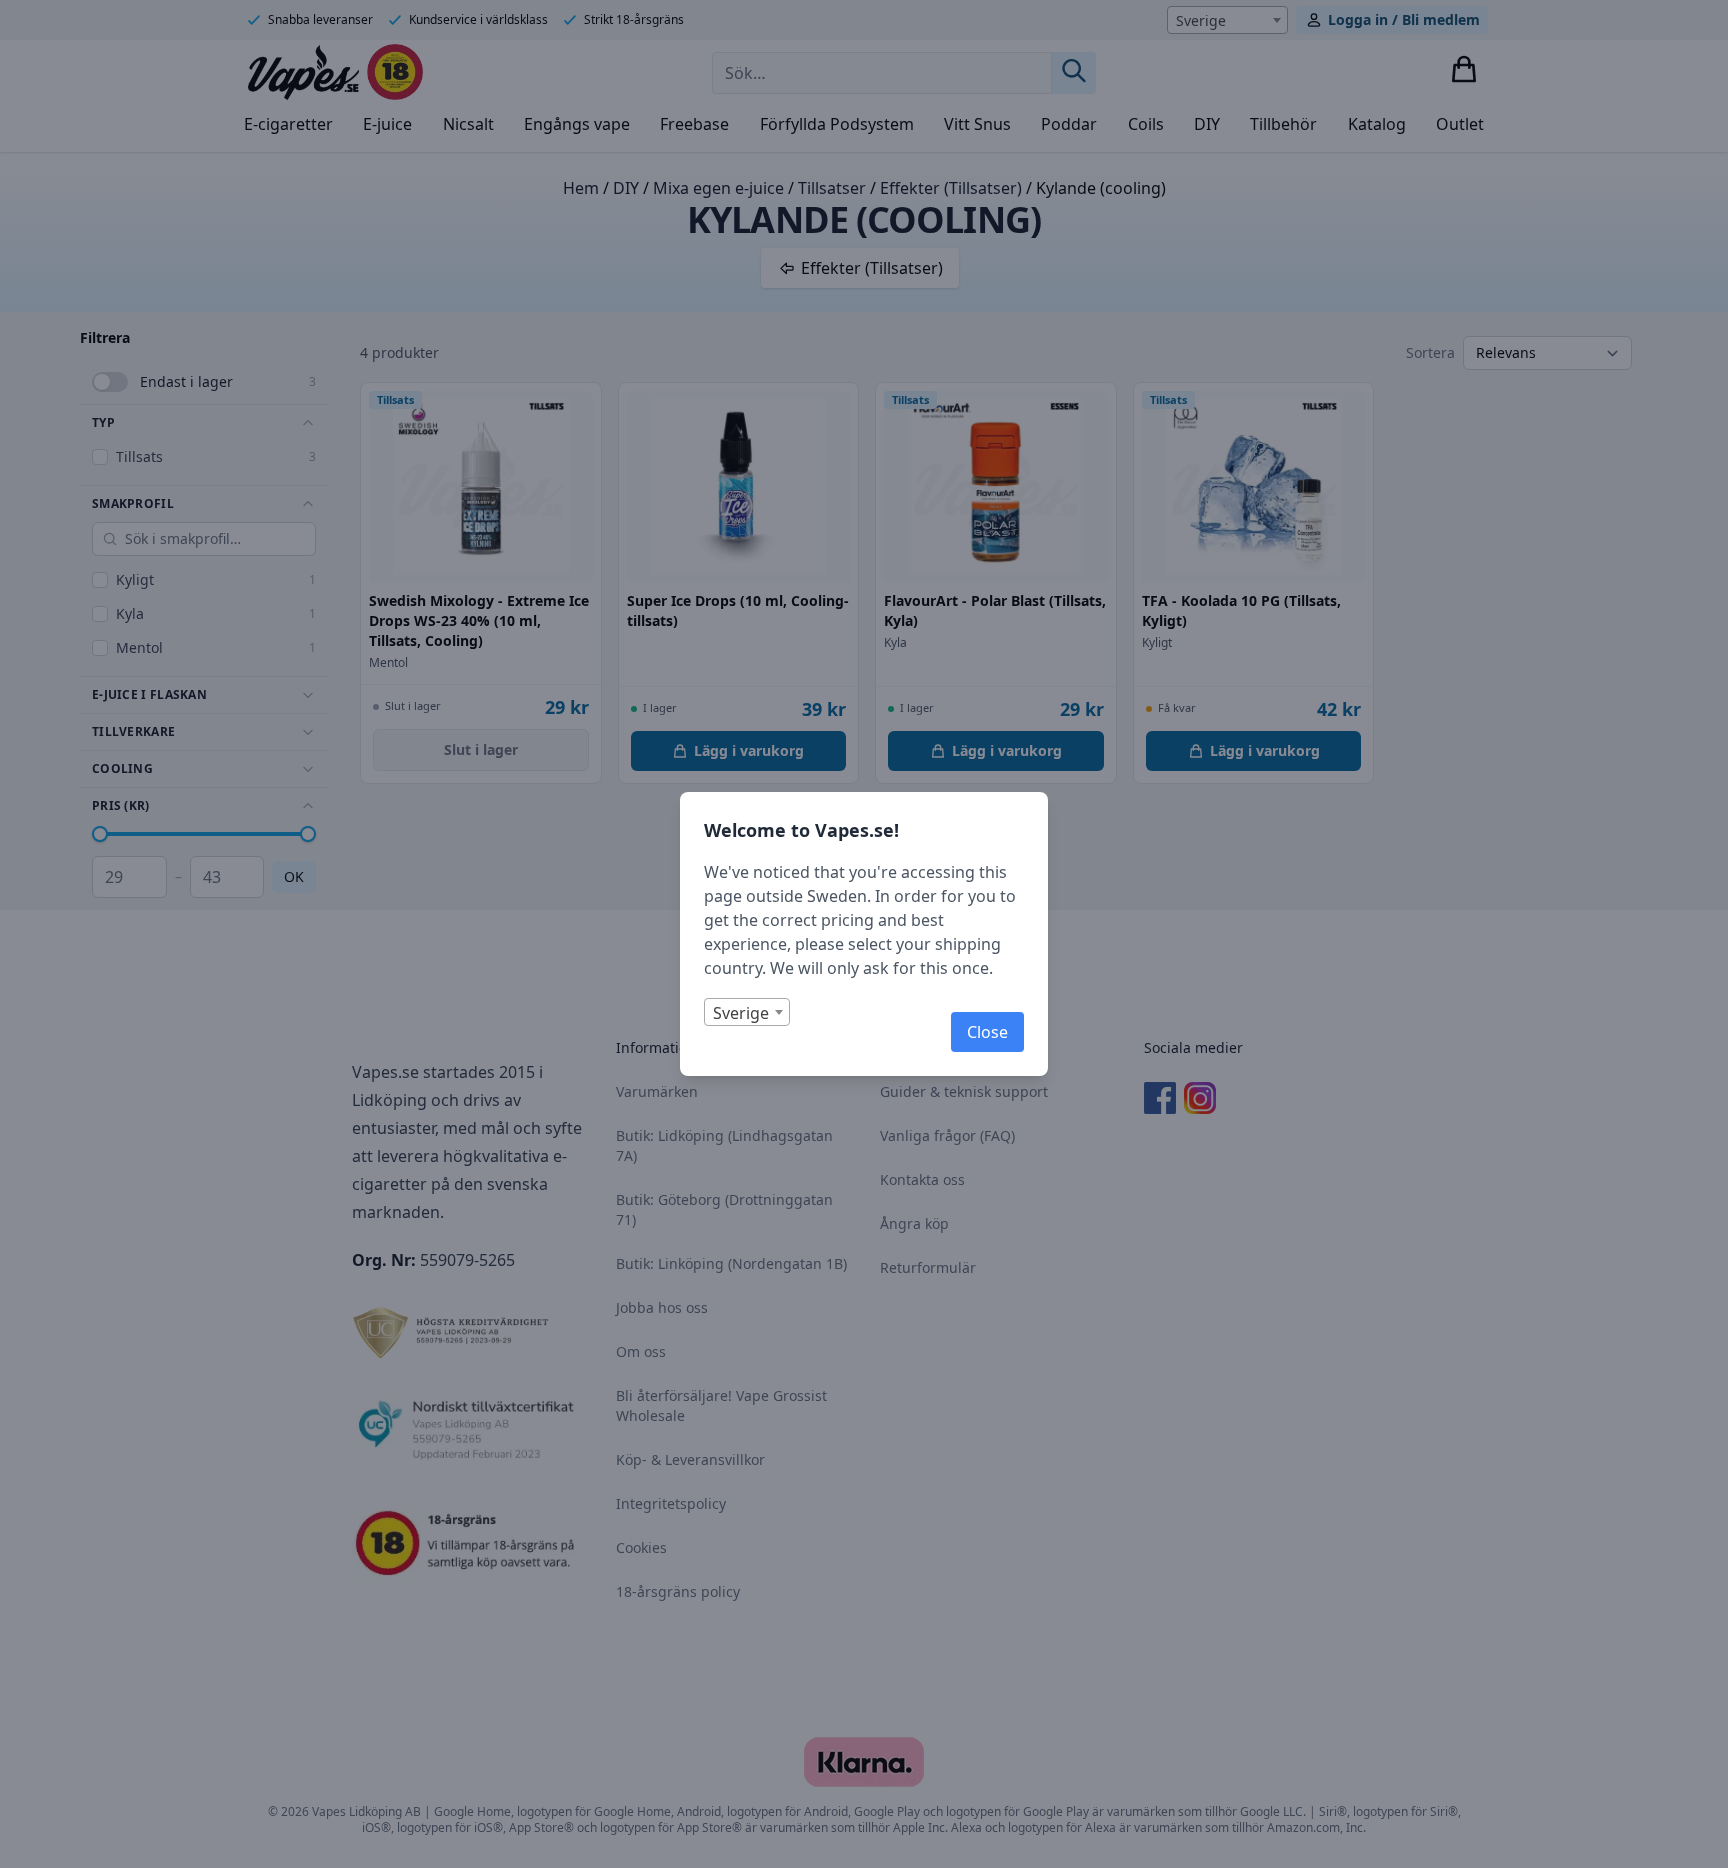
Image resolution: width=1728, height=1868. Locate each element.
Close (987, 1032)
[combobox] (747, 1012)
